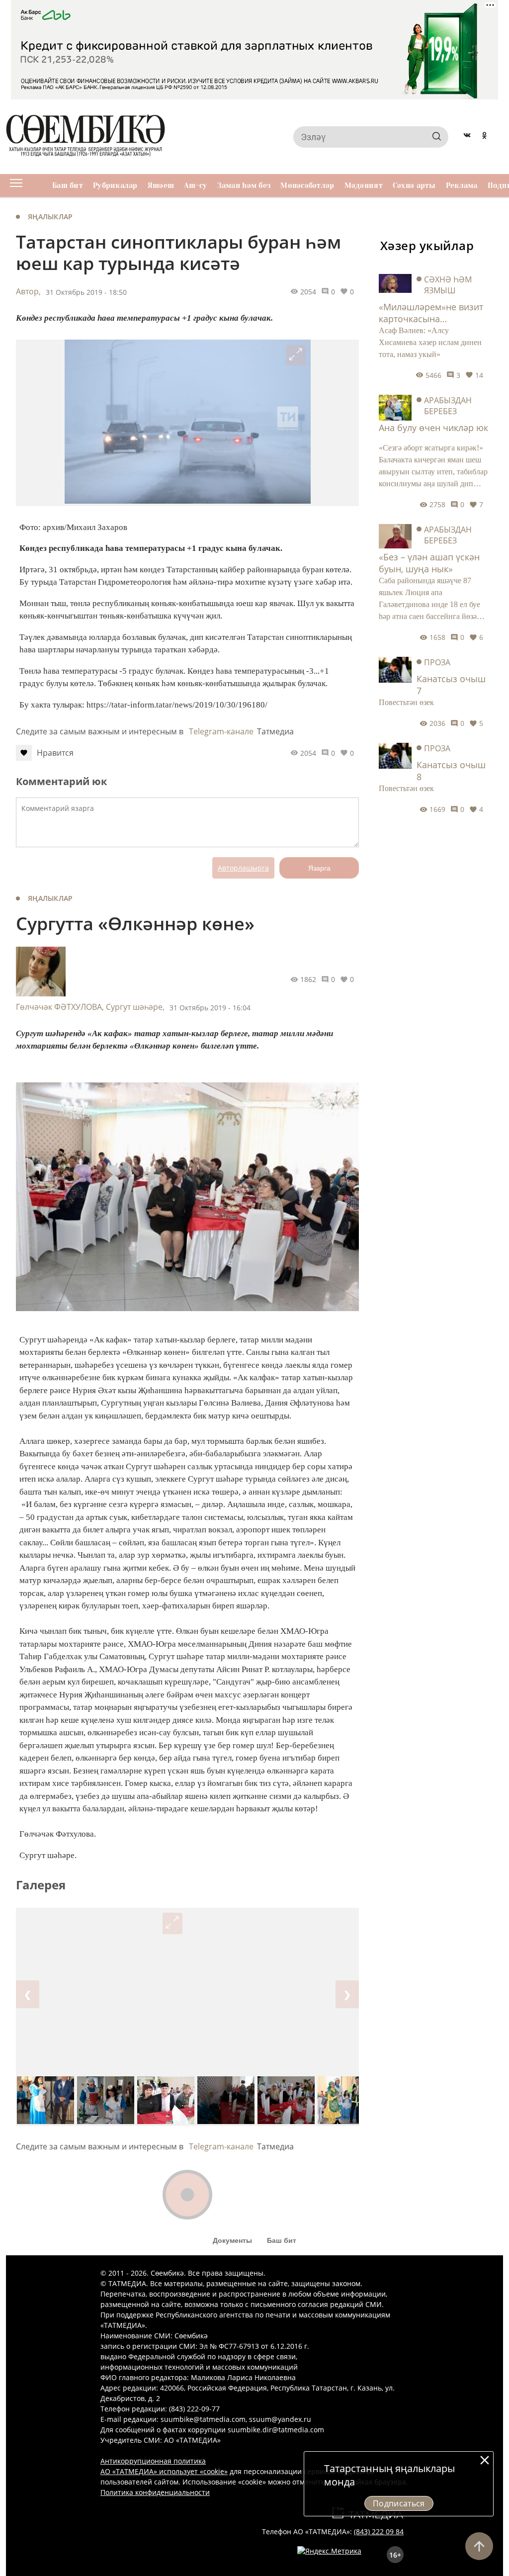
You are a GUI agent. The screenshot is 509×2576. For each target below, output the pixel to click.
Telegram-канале (221, 731)
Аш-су (195, 185)
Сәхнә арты (414, 185)
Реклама (462, 185)
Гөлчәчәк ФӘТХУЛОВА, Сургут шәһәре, (90, 1007)
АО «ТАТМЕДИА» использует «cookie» (164, 2471)
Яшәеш (161, 185)
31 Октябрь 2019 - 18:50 (86, 292)
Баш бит (68, 185)
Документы (232, 2240)
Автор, (28, 291)
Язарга (319, 868)
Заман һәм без (244, 185)
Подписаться (399, 2503)
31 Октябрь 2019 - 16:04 (210, 1008)
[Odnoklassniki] (484, 137)
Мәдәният (364, 185)
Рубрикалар (115, 185)
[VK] (467, 137)
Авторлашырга (243, 868)
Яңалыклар (50, 217)
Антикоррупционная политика (153, 2461)
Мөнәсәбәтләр (307, 185)
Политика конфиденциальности (155, 2492)
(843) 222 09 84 (379, 2532)
